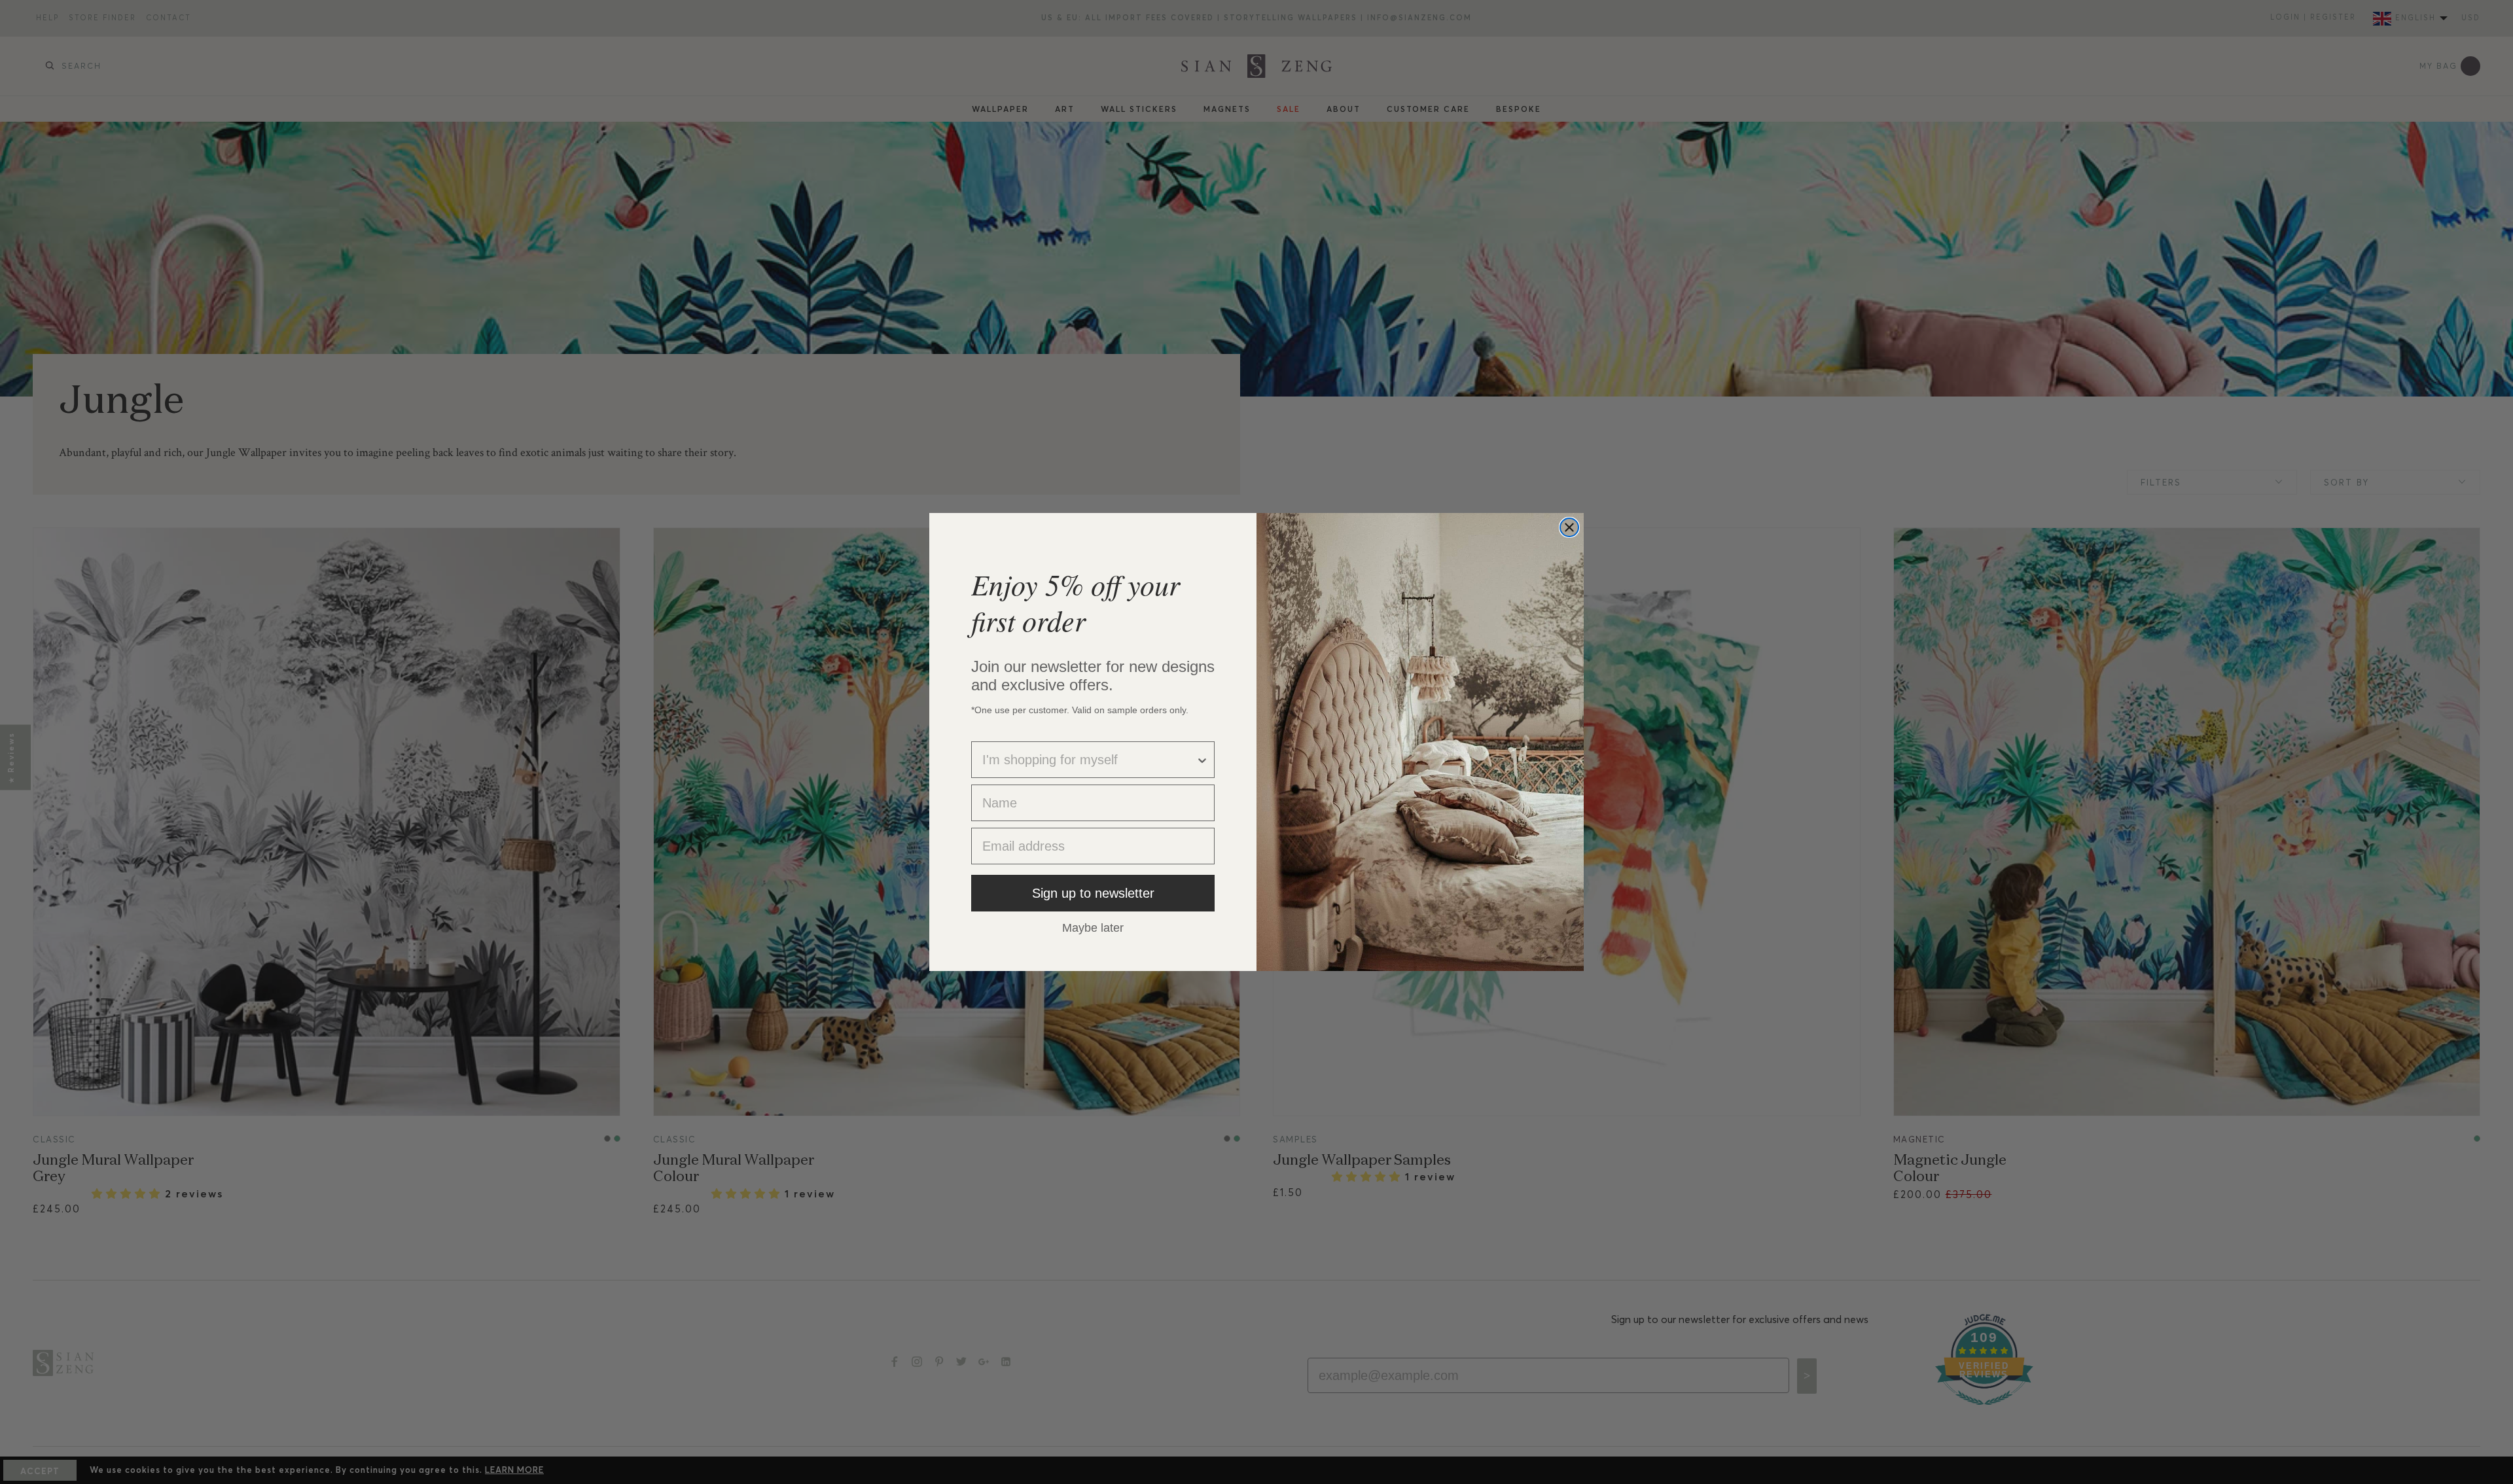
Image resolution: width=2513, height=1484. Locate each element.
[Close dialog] (1569, 527)
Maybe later (1093, 927)
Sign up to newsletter (1093, 893)
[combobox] (1089, 760)
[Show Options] (1202, 760)
